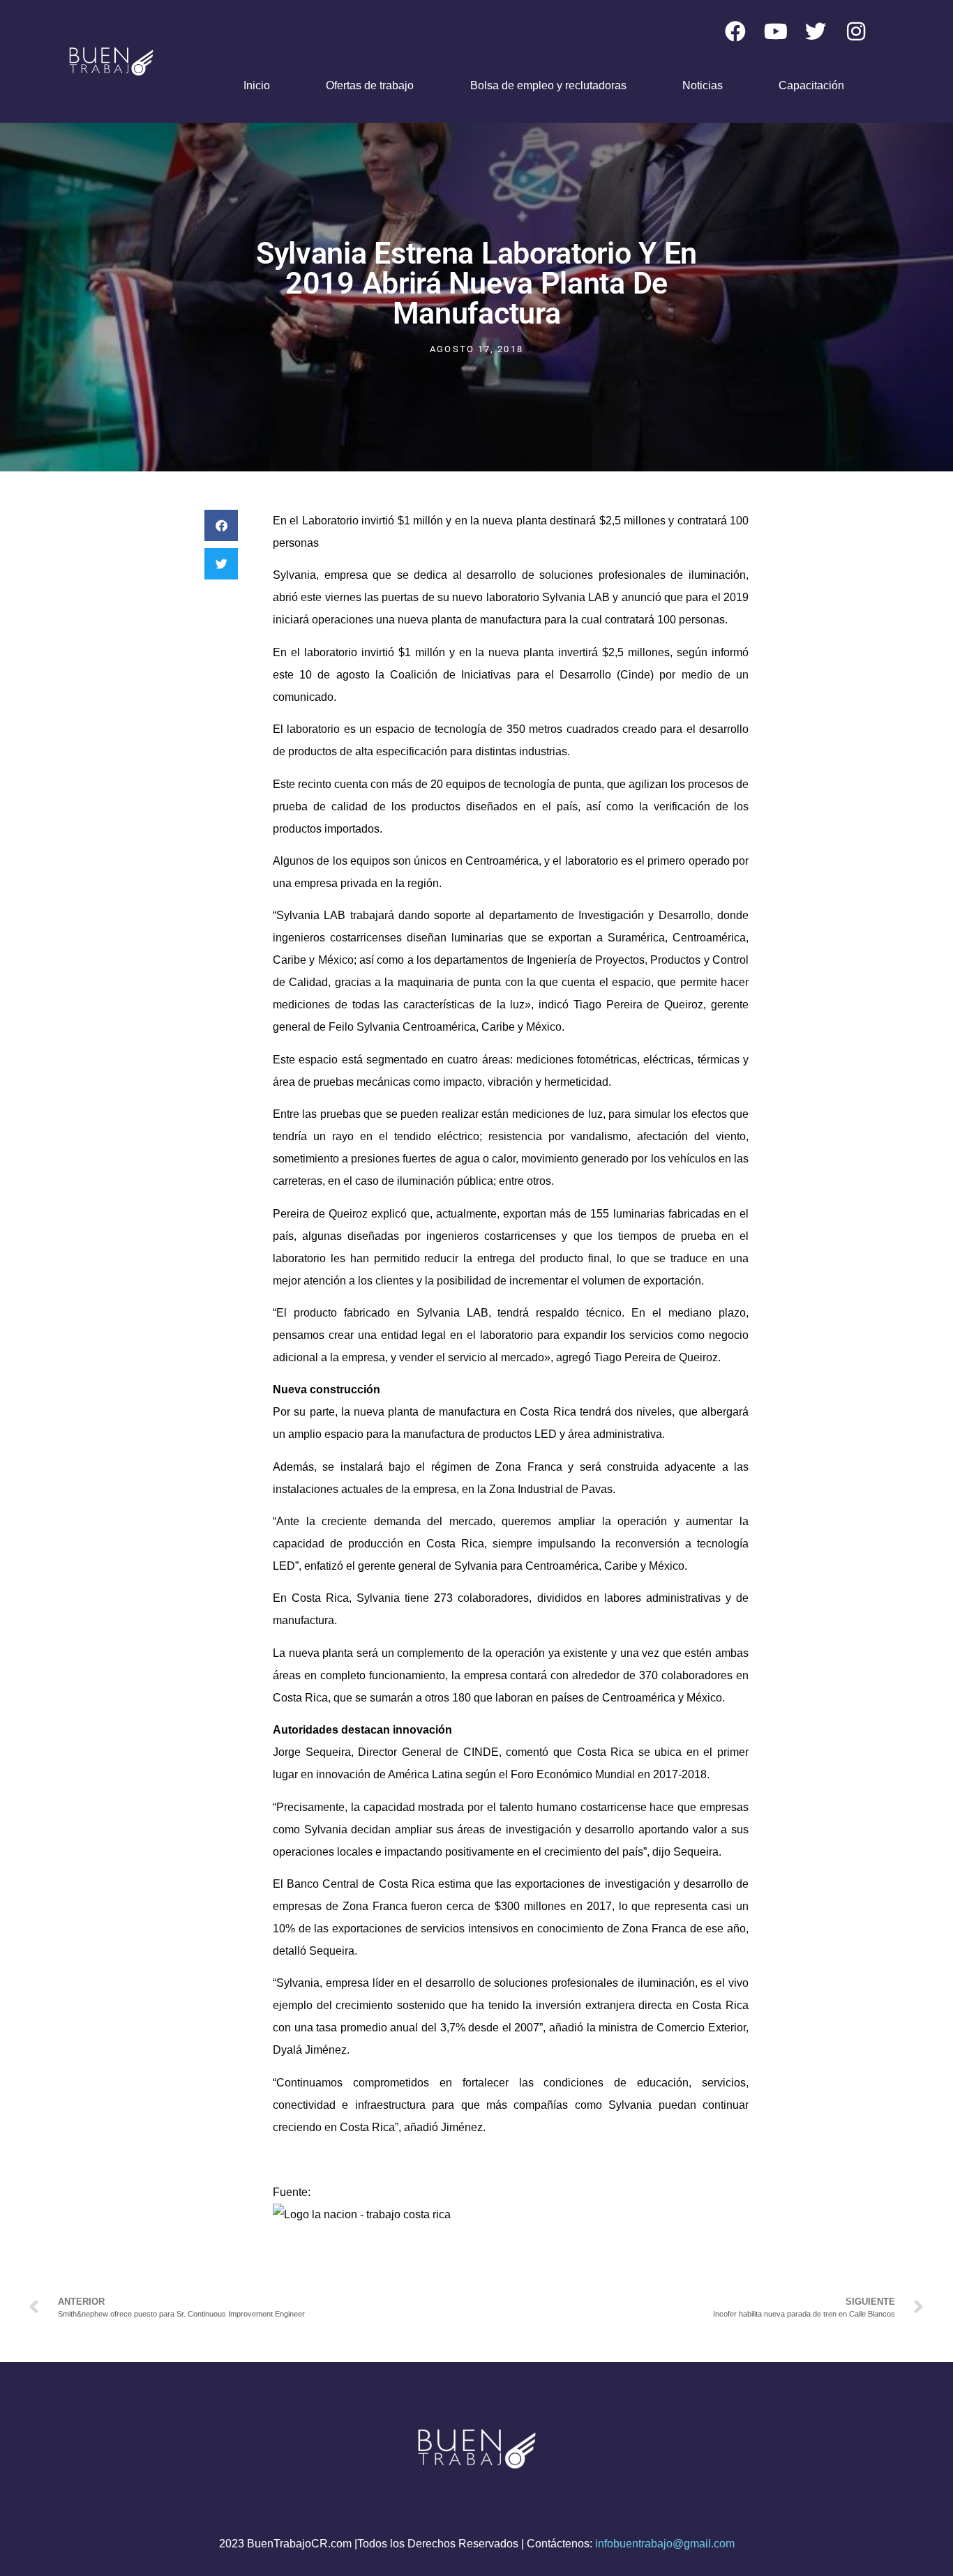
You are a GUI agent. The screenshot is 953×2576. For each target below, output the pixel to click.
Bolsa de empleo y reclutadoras (548, 85)
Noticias (703, 85)
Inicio (257, 85)
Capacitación (811, 85)
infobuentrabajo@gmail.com (665, 2544)
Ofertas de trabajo (370, 85)
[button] (221, 525)
